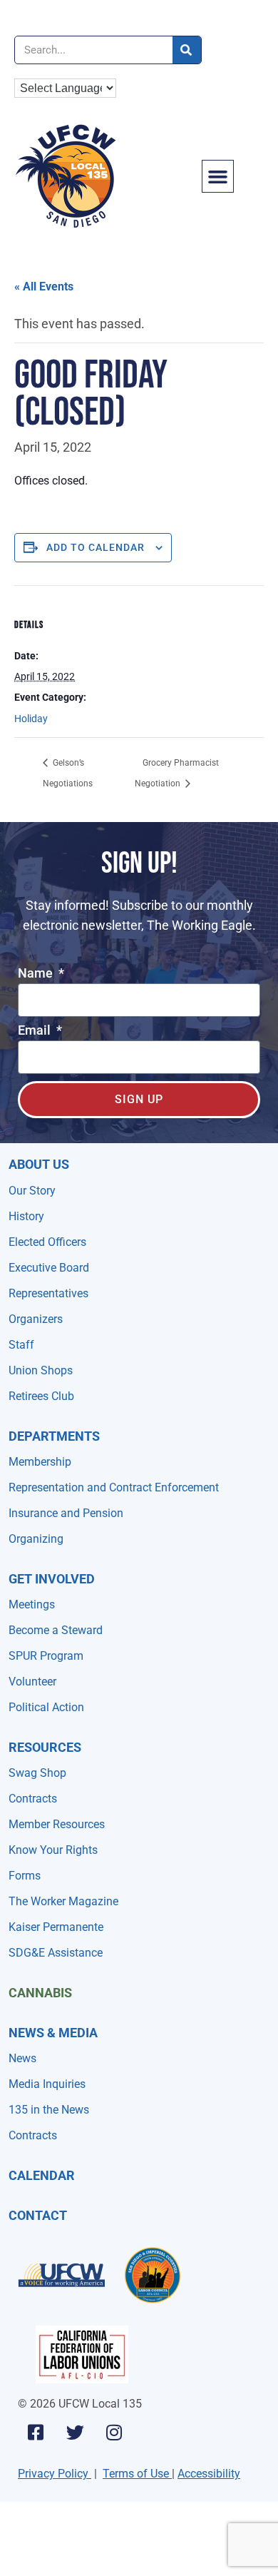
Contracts (33, 1799)
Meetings (32, 1604)
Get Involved (52, 1579)
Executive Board (49, 1268)
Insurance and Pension (66, 1513)
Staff (21, 1345)
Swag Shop (37, 1773)
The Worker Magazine (63, 1901)
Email (36, 1031)
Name (37, 974)
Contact (38, 2215)
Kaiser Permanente (56, 1927)
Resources (45, 1747)
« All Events (44, 286)
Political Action (46, 1707)
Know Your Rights (53, 1850)
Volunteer (32, 1682)
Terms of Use (136, 2474)
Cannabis (40, 1993)
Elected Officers (47, 1242)
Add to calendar (96, 547)
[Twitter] (75, 2432)
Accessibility (209, 2474)
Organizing (36, 1539)
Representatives (48, 1293)
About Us (39, 1164)
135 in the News (49, 2110)
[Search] (187, 50)
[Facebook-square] (36, 2432)
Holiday (31, 719)
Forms (25, 1876)
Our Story (32, 1191)
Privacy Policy (53, 2474)
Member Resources (57, 1824)
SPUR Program (46, 1656)
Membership (40, 1462)
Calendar (42, 2175)
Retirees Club (41, 1396)
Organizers (36, 1319)
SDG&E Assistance (56, 1953)
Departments (54, 1436)
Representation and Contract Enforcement (114, 1487)
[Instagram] (114, 2432)
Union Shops (41, 1370)
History (26, 1216)
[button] (218, 176)
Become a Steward (56, 1630)
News (22, 2058)
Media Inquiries (47, 2084)
